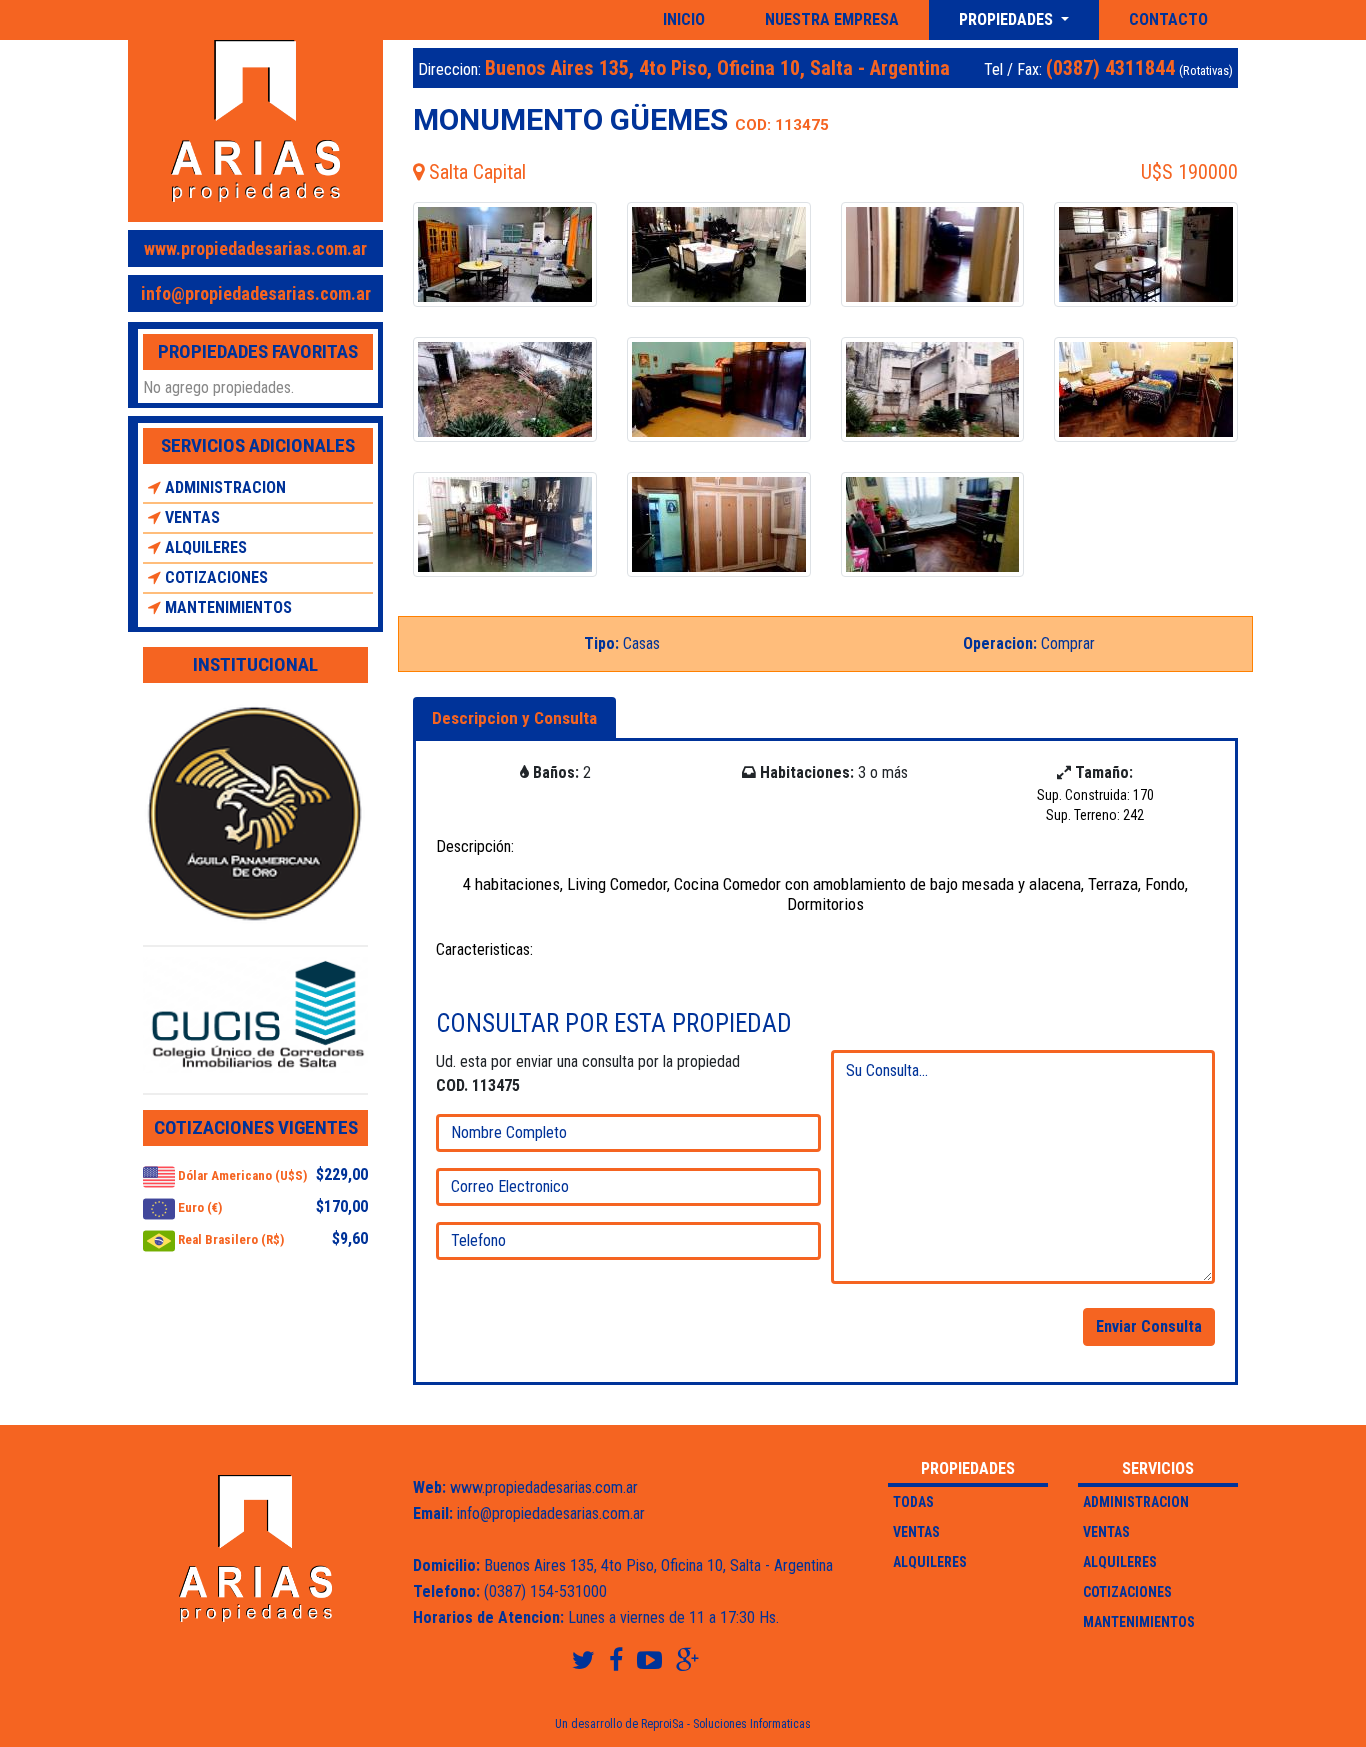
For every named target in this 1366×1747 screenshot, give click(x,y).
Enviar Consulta (1149, 1326)
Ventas (190, 517)
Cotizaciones (214, 577)
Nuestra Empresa (832, 19)
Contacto (1168, 19)
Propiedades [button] (1008, 19)
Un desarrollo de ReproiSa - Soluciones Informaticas (683, 1724)
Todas (913, 1502)
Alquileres (204, 547)
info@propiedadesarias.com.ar (256, 293)
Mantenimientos (226, 607)
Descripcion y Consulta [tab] (514, 718)
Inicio (684, 19)
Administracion (223, 487)
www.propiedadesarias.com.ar (255, 248)
